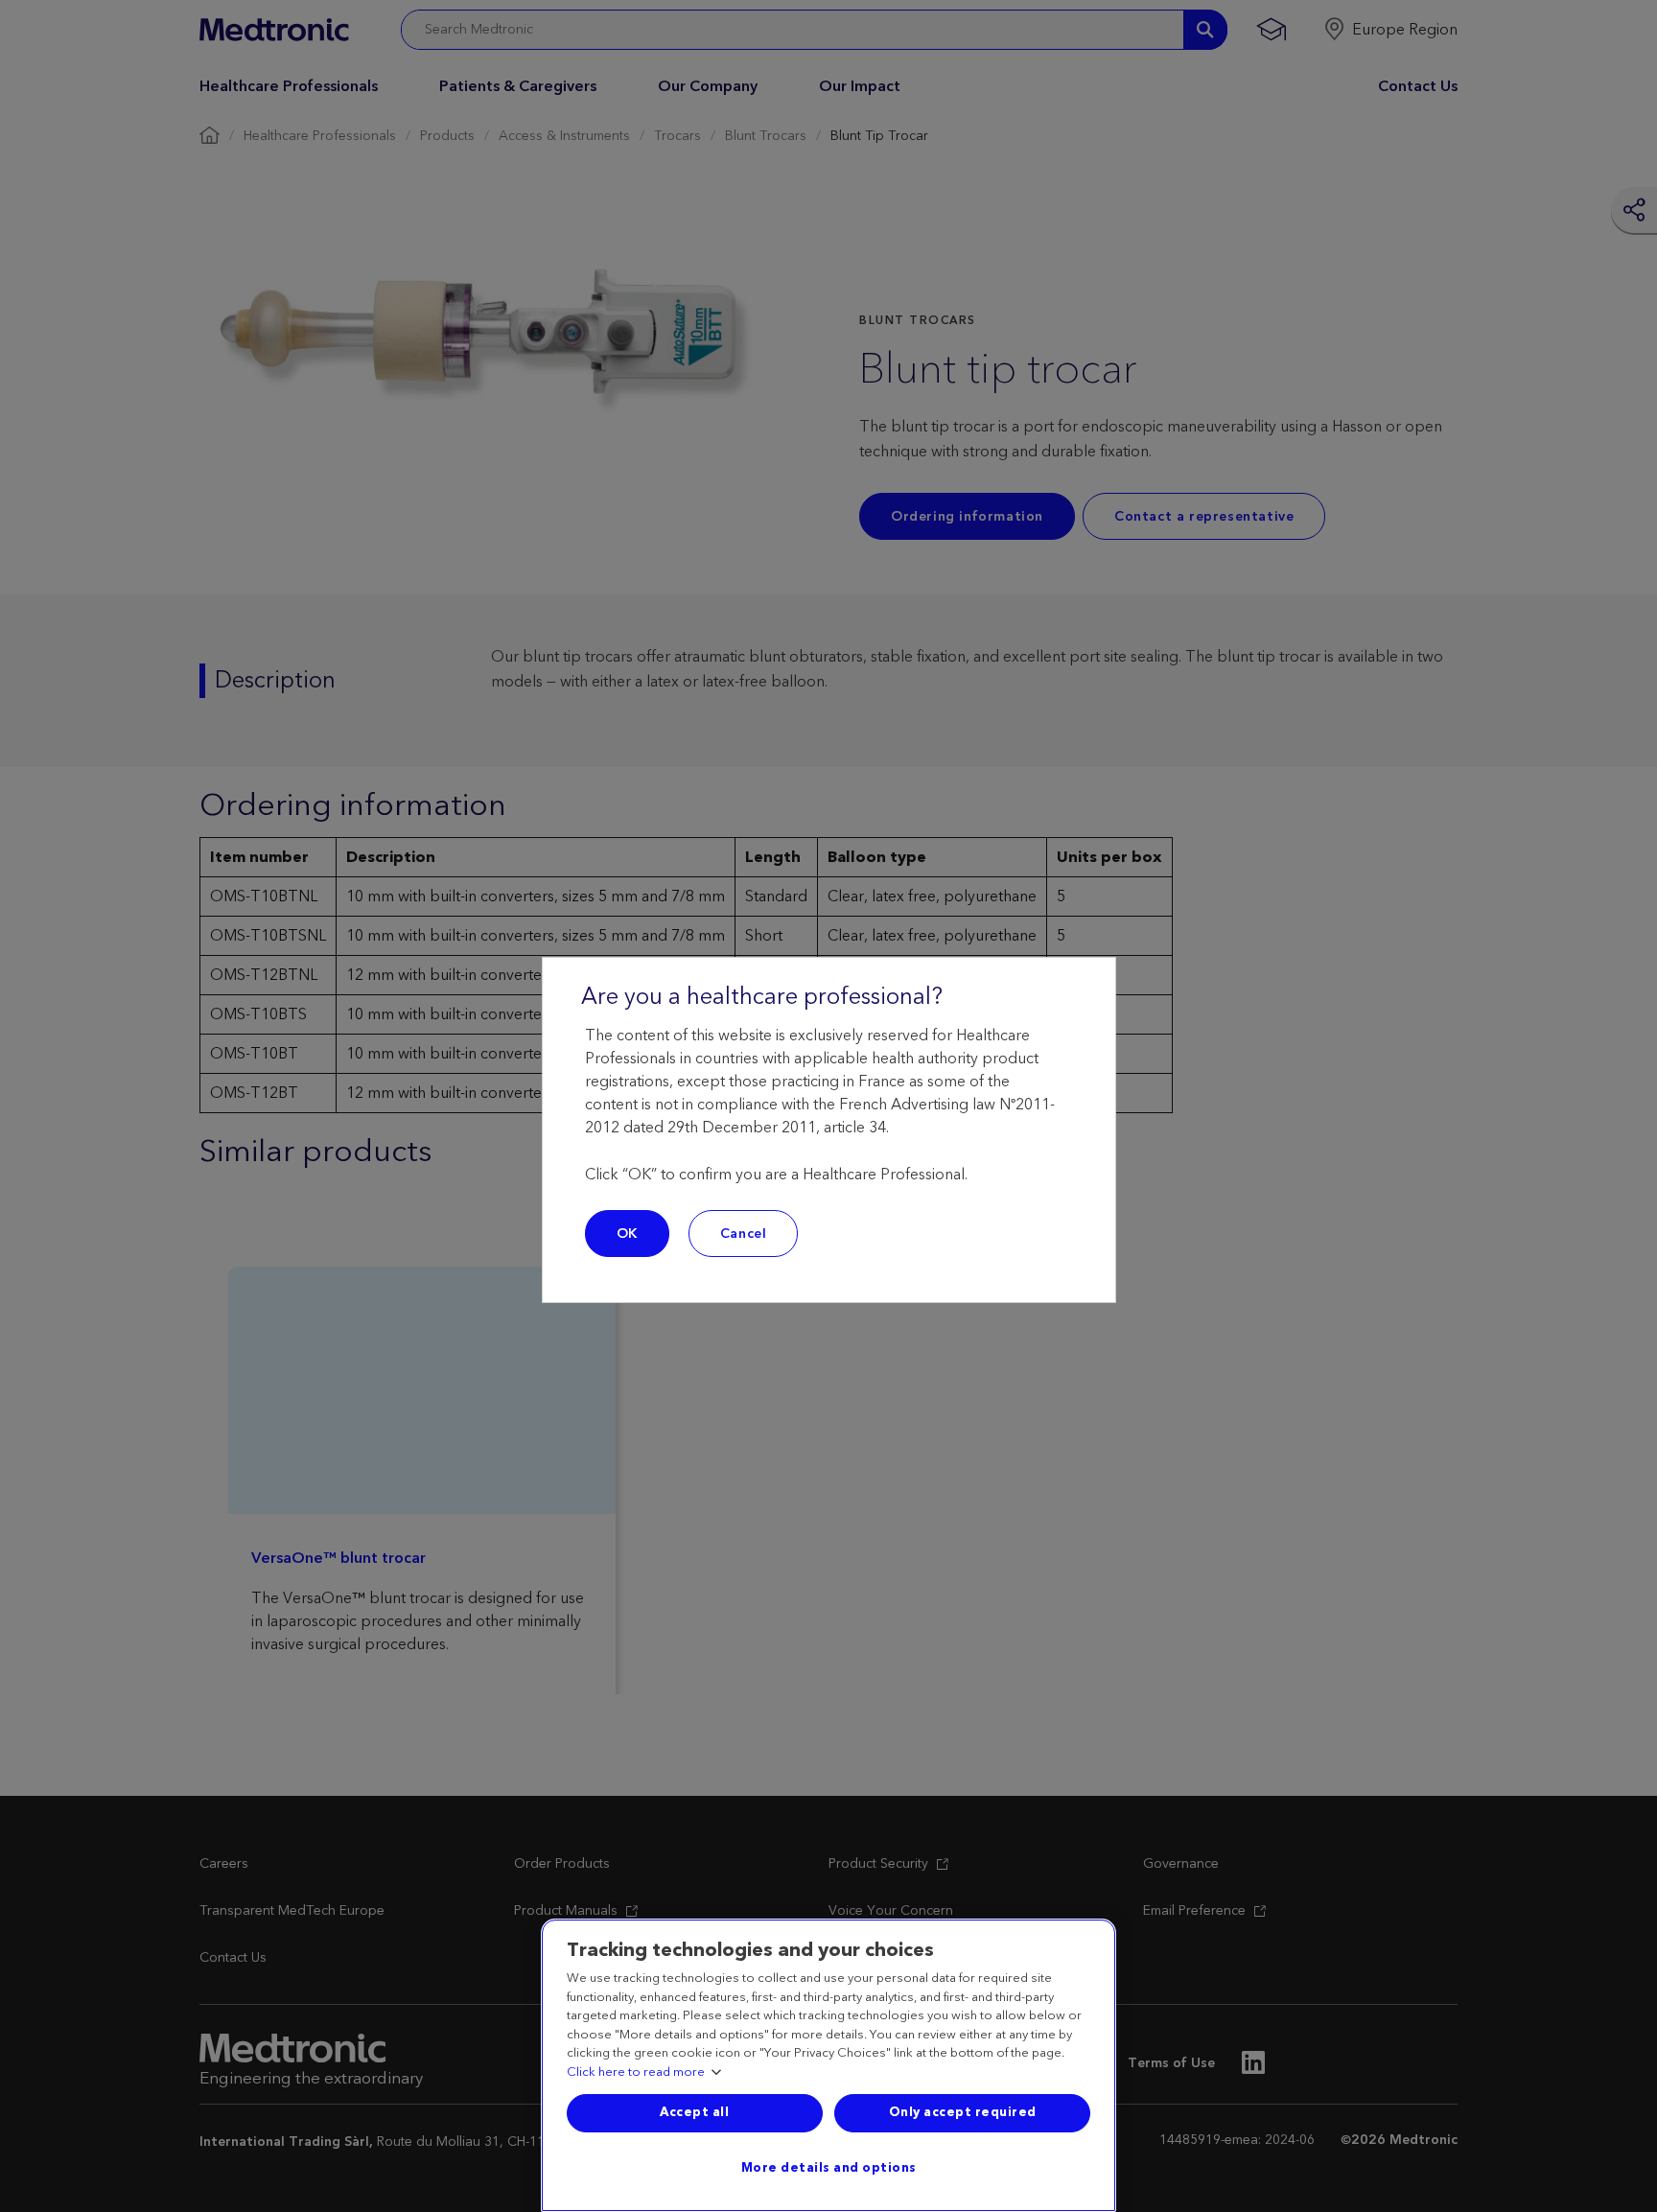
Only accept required (963, 2112)
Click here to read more (636, 2073)
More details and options (829, 2168)
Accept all (694, 2112)
